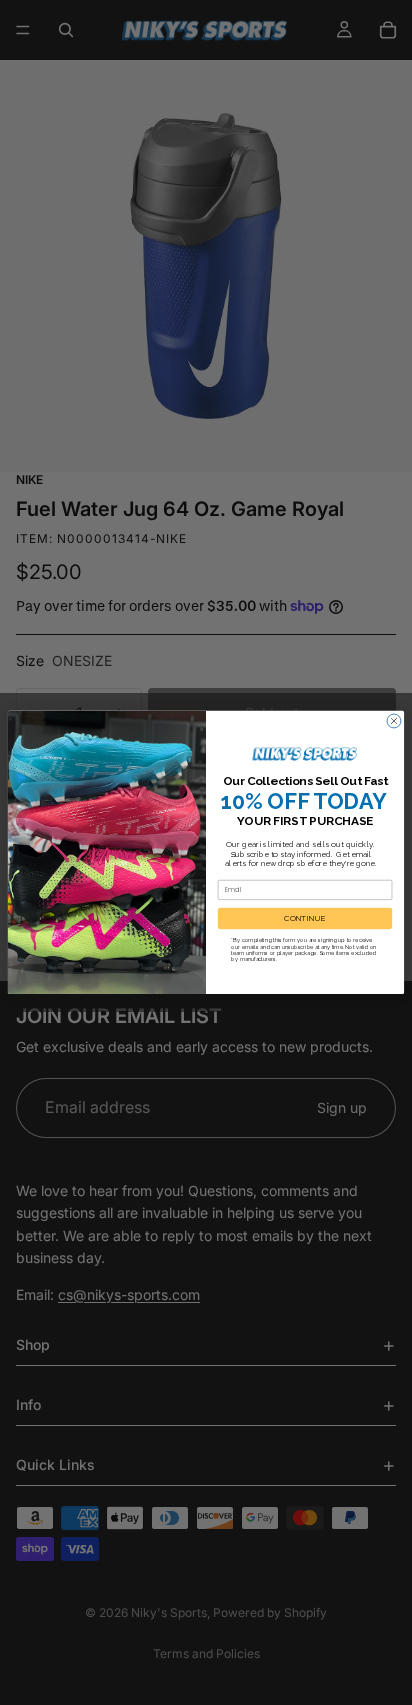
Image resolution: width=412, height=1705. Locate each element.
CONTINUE (305, 919)
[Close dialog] (394, 721)
